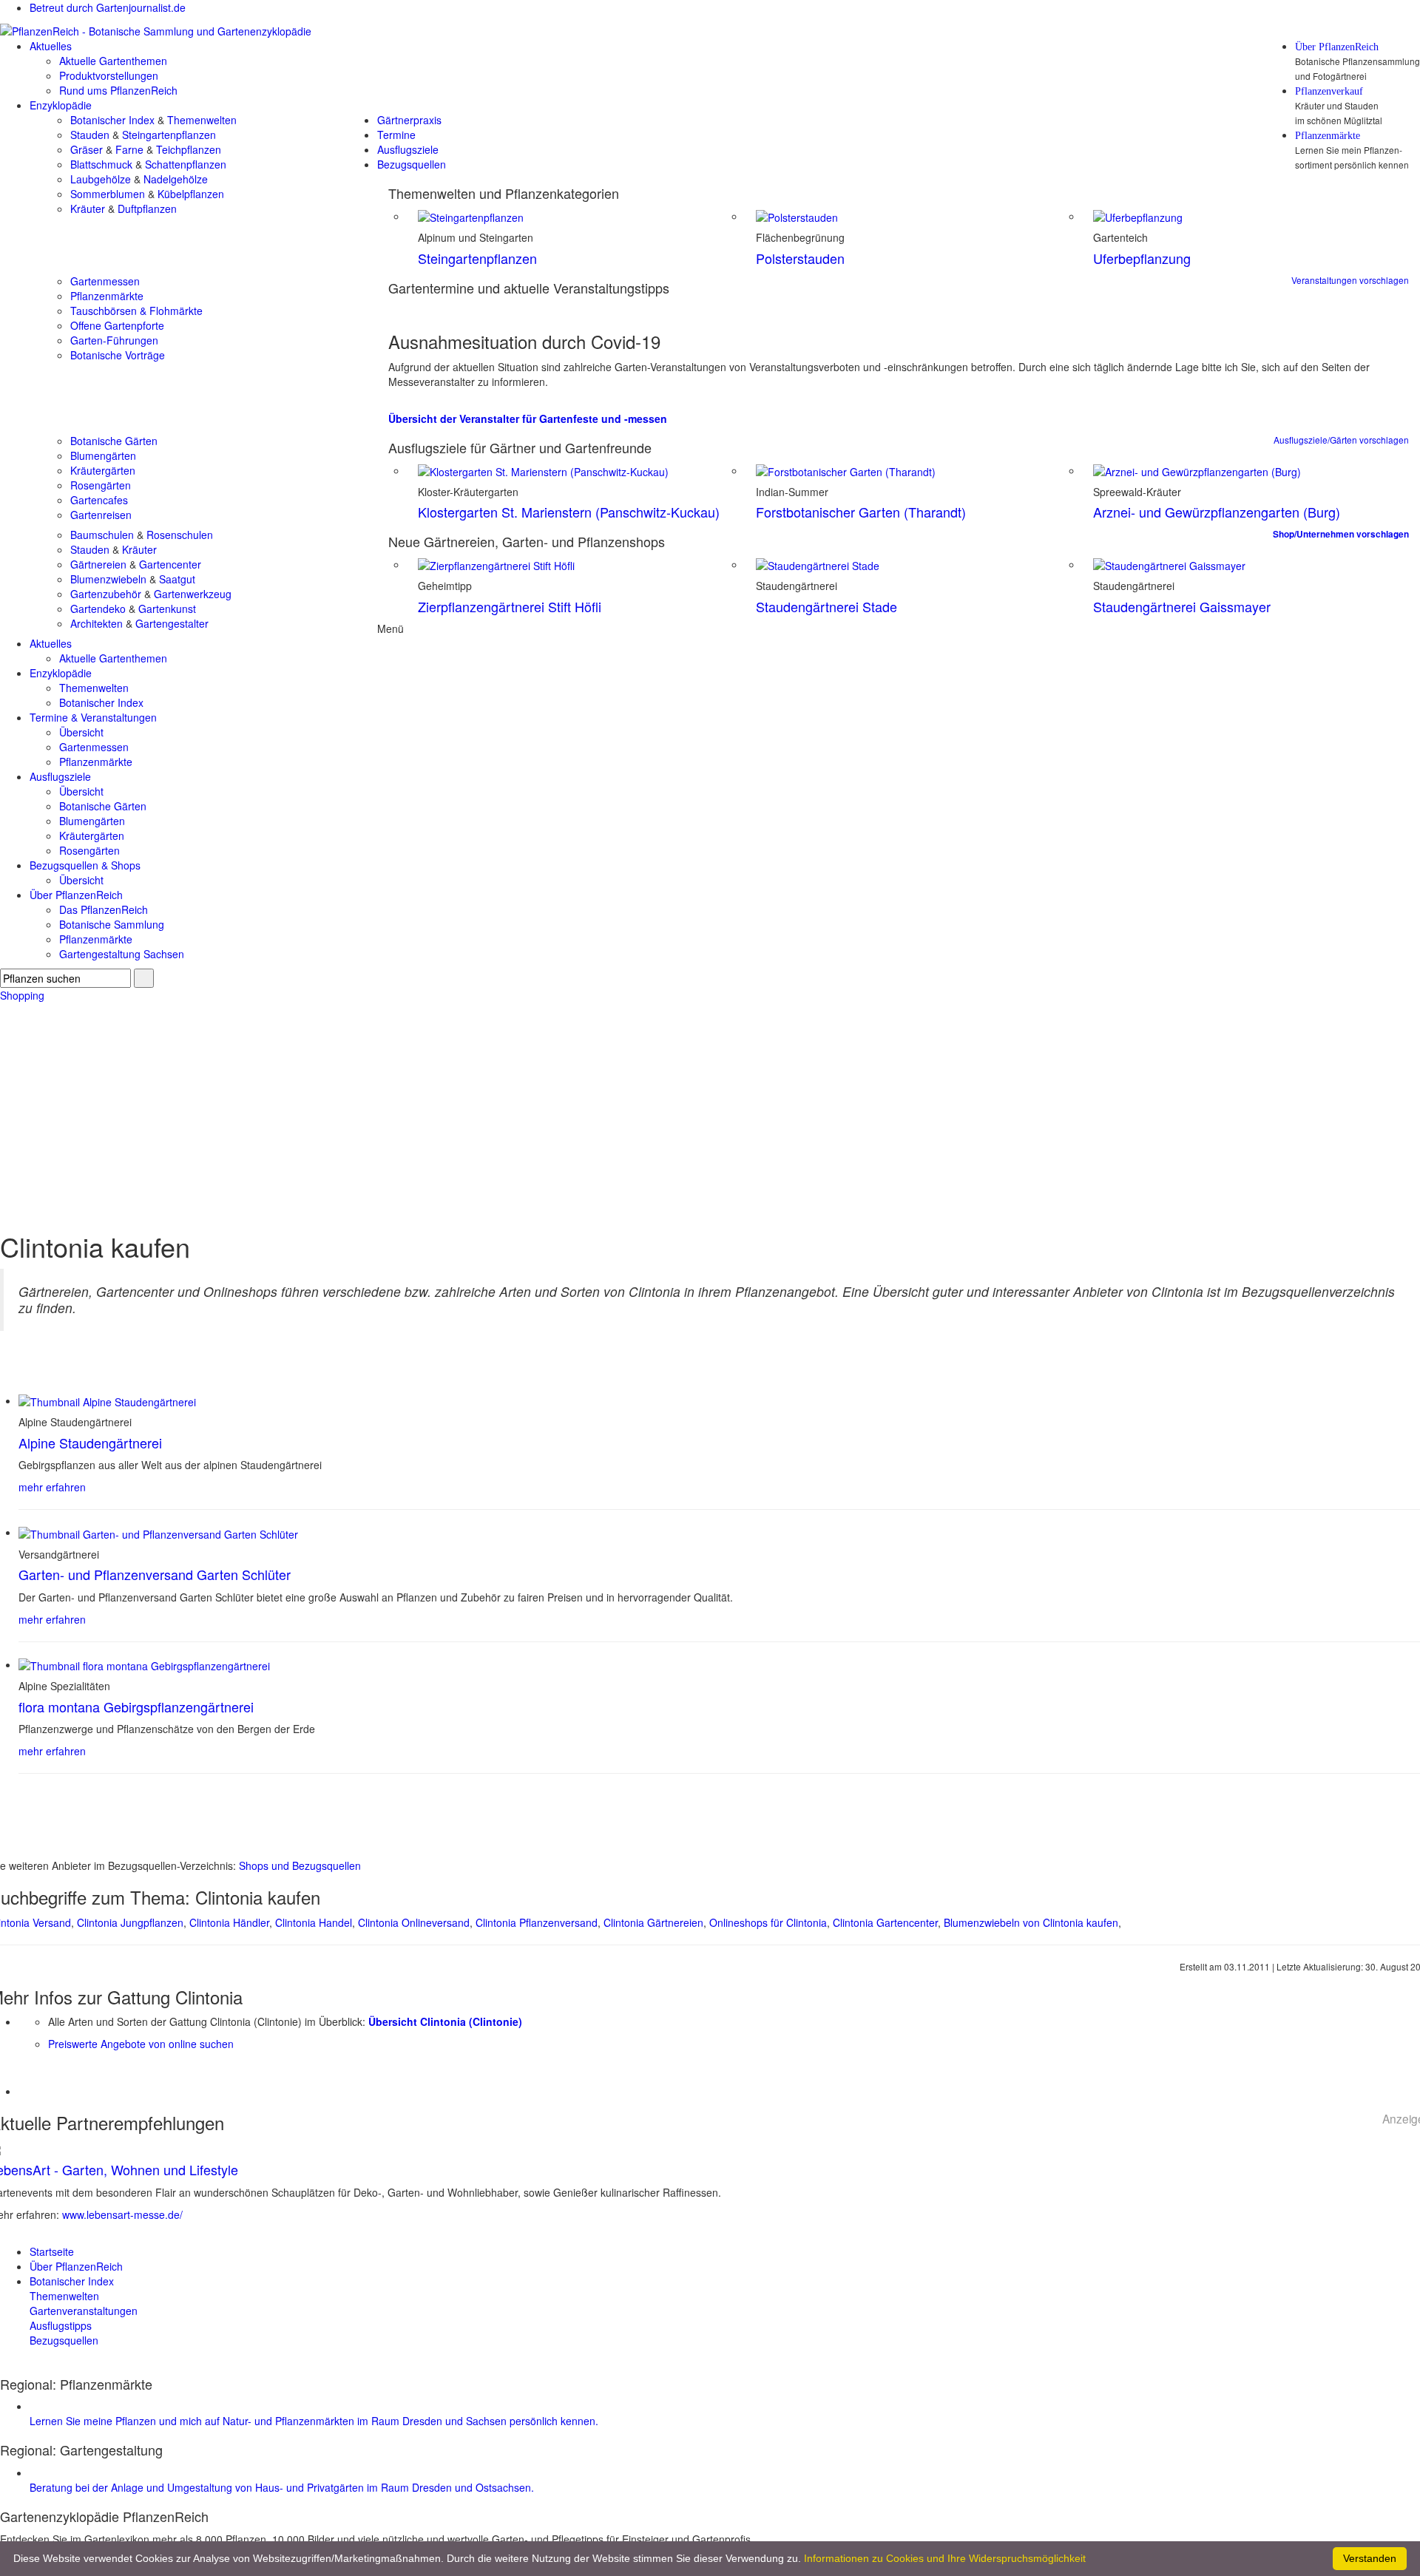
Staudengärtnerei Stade (826, 606)
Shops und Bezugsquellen (300, 1865)
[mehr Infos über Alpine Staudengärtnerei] (107, 1400)
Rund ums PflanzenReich (118, 90)
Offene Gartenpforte (117, 325)
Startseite (52, 2251)
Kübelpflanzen (191, 194)
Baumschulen (102, 535)
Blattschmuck (101, 164)
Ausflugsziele (408, 149)
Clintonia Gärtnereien (653, 1922)
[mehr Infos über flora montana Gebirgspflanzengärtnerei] (144, 1664)
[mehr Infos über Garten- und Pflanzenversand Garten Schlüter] (158, 1532)
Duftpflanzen (147, 209)
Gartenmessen (105, 281)
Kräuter (88, 209)
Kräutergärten (103, 470)
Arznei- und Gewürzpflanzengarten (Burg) (1217, 512)
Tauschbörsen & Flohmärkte (136, 311)
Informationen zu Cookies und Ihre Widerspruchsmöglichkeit (945, 2558)
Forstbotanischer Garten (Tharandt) (861, 512)
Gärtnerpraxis (409, 120)
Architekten (97, 623)
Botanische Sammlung (112, 924)
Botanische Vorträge (118, 355)
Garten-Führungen (114, 340)
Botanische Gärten (114, 441)
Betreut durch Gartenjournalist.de (108, 7)
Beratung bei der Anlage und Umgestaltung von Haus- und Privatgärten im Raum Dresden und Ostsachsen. (282, 2487)
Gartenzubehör (106, 594)
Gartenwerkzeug (193, 594)
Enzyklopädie (61, 105)
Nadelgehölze (176, 179)
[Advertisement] (710, 1114)
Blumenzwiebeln (108, 579)
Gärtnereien (98, 564)
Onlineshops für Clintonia (768, 1922)
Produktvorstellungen (109, 75)
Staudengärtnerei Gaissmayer (1182, 606)
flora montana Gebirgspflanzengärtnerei (136, 1706)
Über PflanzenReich (1337, 47)
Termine (396, 135)
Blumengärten (103, 455)
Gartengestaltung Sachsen (122, 954)
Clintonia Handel (314, 1922)
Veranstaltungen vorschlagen (1350, 280)
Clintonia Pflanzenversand (537, 1922)
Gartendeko (98, 609)
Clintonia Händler (229, 1922)
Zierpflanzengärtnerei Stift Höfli (510, 606)
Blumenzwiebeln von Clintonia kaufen (1031, 1922)
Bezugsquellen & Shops (85, 865)
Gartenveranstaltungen (84, 2311)
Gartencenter (170, 564)
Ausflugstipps (61, 2325)
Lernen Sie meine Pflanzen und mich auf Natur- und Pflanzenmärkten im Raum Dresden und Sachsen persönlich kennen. (314, 2421)
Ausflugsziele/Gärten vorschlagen (1341, 440)
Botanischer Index (112, 120)
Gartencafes (99, 500)
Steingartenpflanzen (169, 135)
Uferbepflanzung (1142, 258)
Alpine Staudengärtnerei (90, 1443)
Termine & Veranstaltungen (93, 717)
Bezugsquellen (412, 164)
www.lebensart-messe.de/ (122, 2214)
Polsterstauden (800, 258)
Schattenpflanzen (186, 164)
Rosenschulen (180, 535)
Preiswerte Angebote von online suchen (141, 2044)
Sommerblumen (108, 194)
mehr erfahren (52, 1487)
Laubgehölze (101, 179)
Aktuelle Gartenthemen (113, 61)
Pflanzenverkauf (1329, 92)
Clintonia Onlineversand (414, 1922)
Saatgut (177, 579)
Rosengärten (101, 485)
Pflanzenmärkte (1328, 136)
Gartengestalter (172, 623)
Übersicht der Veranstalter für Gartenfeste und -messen (528, 418)
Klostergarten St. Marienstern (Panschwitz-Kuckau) (569, 512)
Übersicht (81, 732)
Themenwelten (202, 120)
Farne (129, 149)
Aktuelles (51, 46)
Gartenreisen (101, 515)
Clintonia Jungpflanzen (130, 1922)
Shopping (22, 995)
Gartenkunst (167, 609)
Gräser (87, 149)
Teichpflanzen (189, 149)
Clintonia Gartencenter (885, 1922)
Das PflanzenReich (104, 909)
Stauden (90, 135)
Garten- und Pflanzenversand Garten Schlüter (155, 1574)
